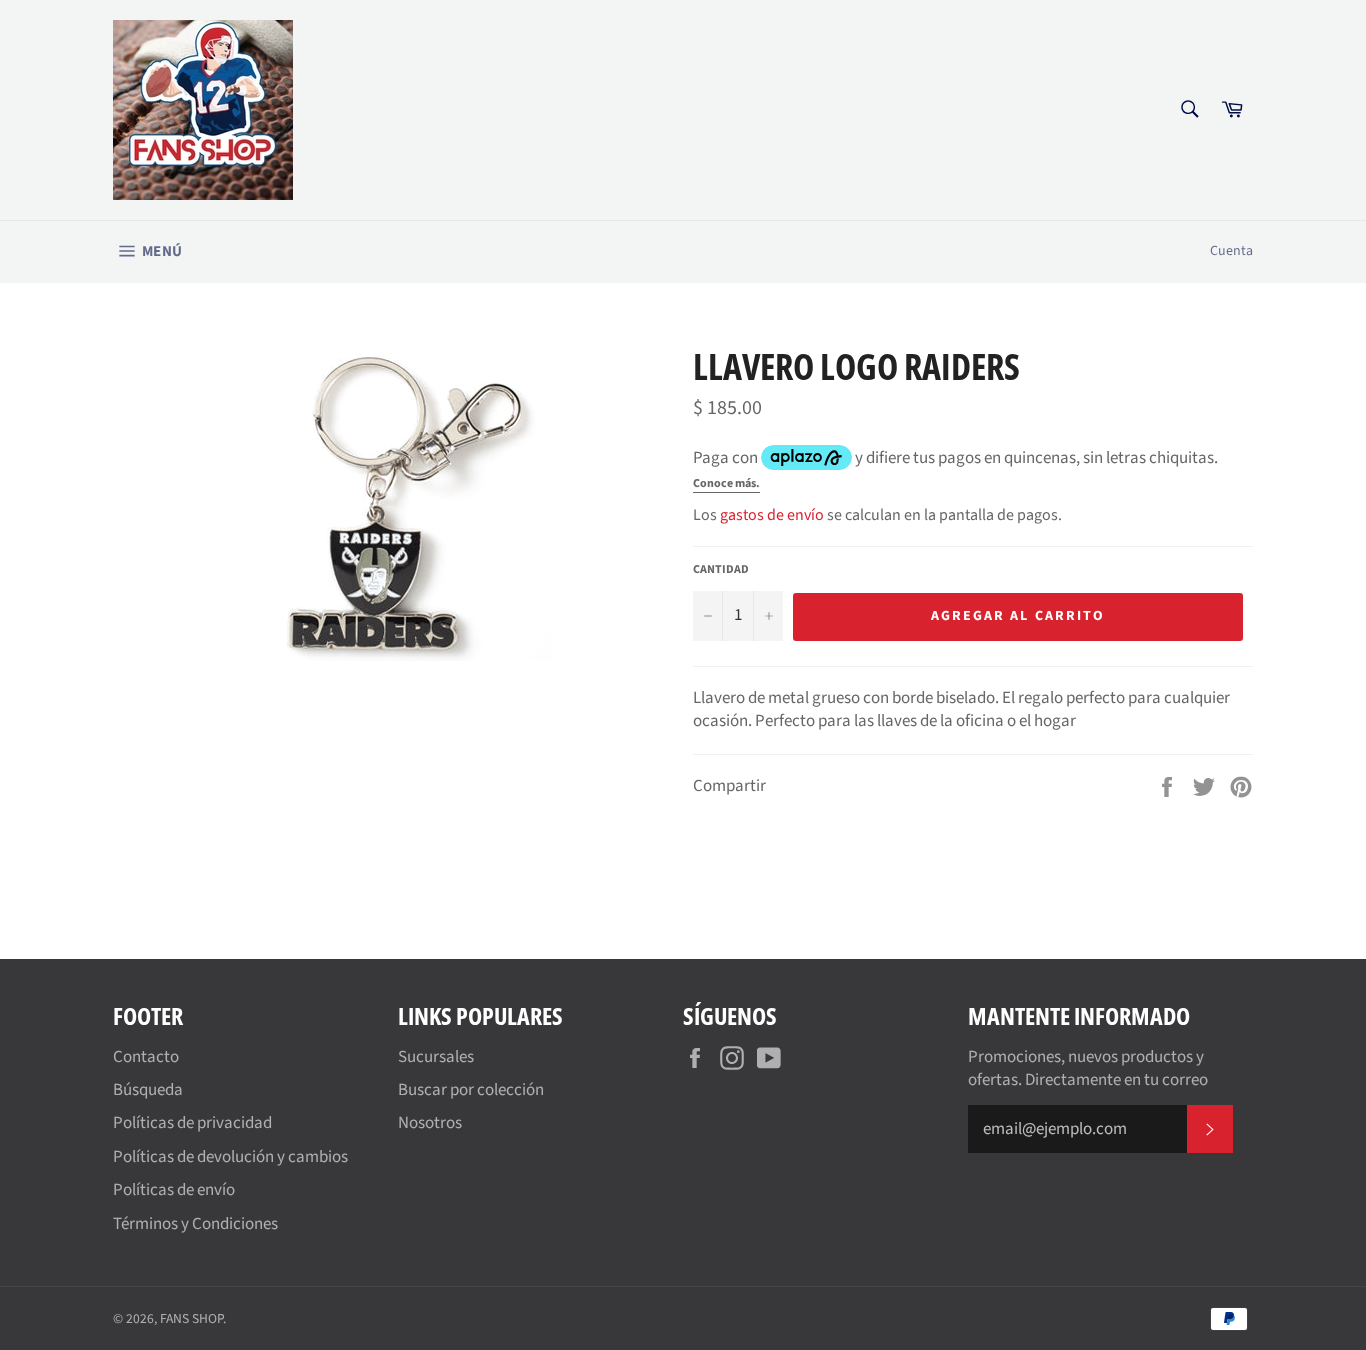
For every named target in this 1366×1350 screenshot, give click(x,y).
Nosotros (430, 1123)
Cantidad (721, 570)
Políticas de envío (174, 1190)
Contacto (146, 1057)
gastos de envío (772, 515)
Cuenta (1231, 251)
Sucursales (436, 1057)
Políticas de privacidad (192, 1123)
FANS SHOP (191, 1318)
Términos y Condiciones (195, 1224)
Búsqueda (148, 1090)
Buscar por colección (471, 1090)
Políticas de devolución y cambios (230, 1157)
